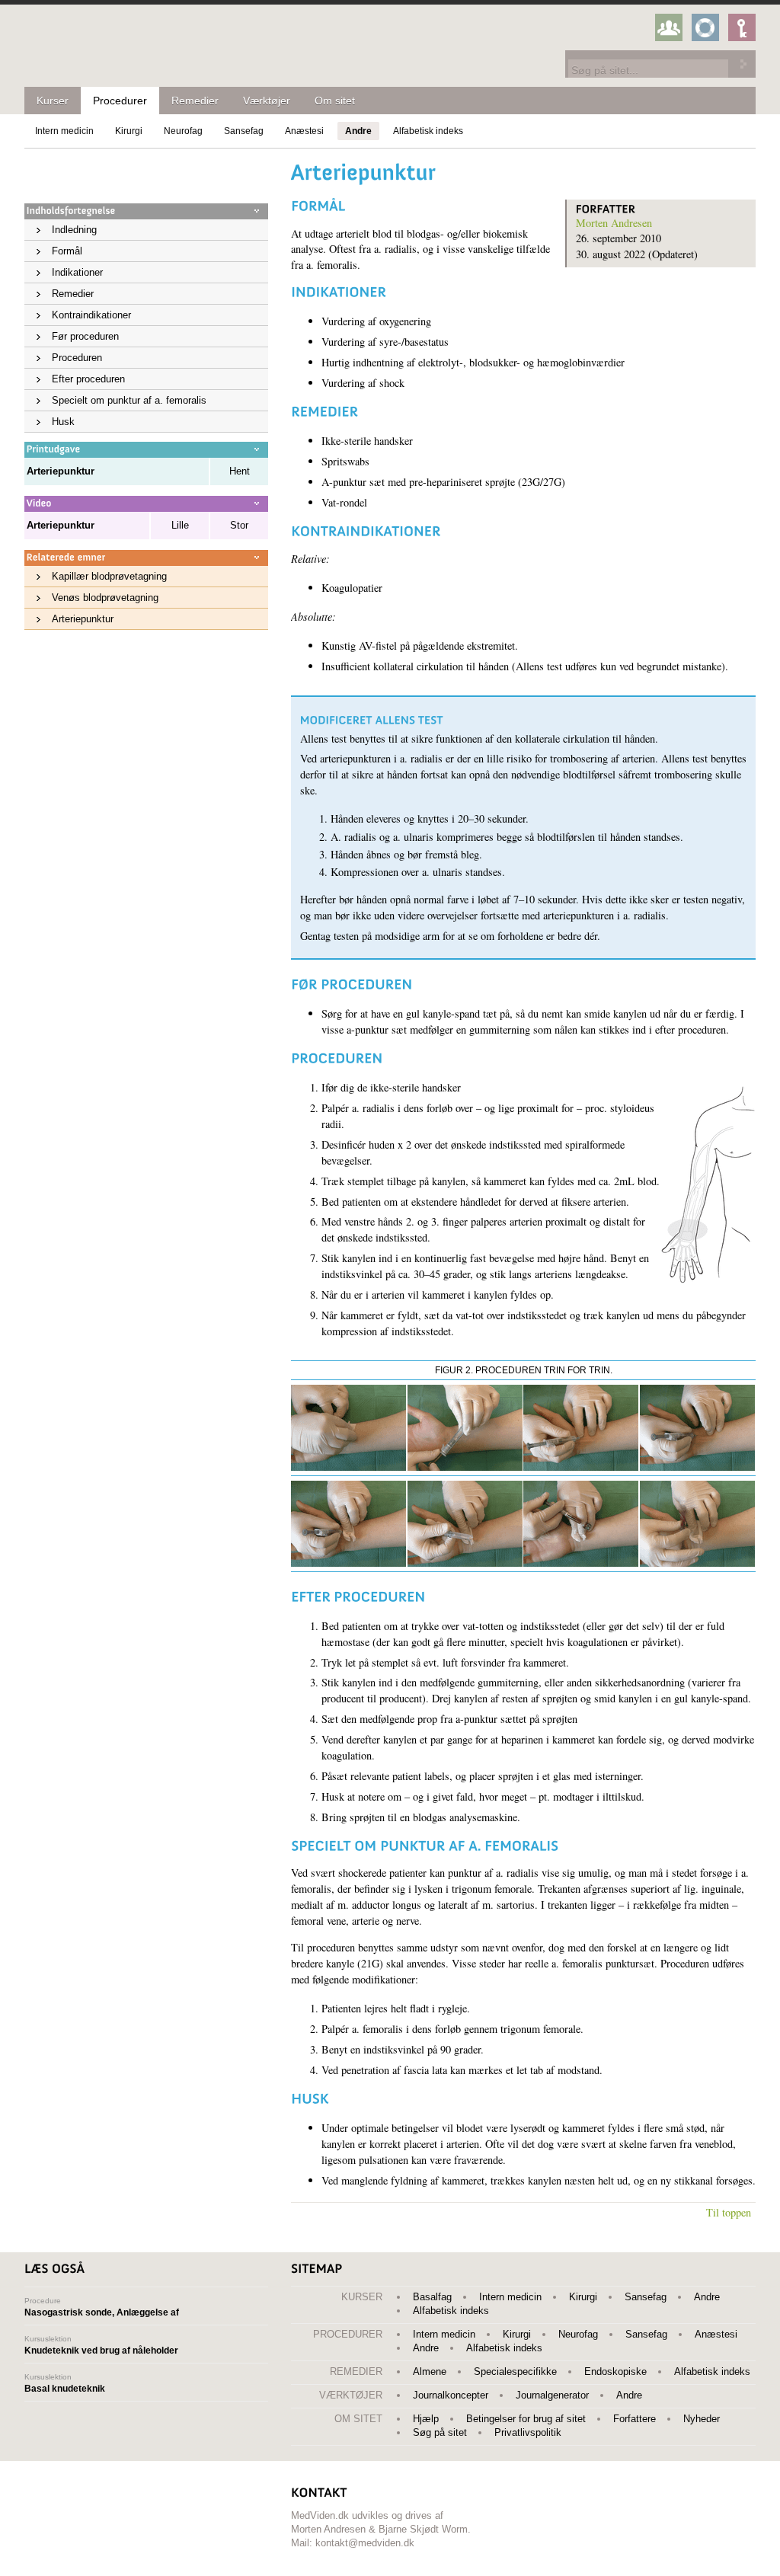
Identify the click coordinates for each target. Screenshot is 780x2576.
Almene (430, 2371)
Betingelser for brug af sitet (526, 2419)
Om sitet (335, 101)
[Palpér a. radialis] (581, 1467)
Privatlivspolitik (528, 2432)
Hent (240, 471)
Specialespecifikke (515, 2371)
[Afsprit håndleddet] (348, 1467)
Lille (180, 525)
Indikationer (77, 272)
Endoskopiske (615, 2371)
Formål (67, 251)
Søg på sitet (440, 2432)
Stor (239, 525)
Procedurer (120, 101)
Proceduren (77, 358)
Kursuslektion (101, 2345)
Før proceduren (85, 336)
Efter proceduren (88, 379)
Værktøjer (267, 101)
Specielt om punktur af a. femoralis (129, 400)
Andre (358, 131)
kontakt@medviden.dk (365, 2543)
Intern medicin (64, 131)
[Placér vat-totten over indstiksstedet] (348, 1563)
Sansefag (244, 131)
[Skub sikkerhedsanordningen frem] (465, 1563)
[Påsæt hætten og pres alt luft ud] (581, 1563)
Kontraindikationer (91, 315)
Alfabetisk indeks (428, 131)
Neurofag (183, 131)
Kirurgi (129, 131)
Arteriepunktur (83, 619)
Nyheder (702, 2419)
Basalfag (432, 2297)
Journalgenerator (552, 2395)
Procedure (102, 2307)
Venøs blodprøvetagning (105, 598)
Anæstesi (304, 131)
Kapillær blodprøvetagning (109, 576)
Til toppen (729, 2212)
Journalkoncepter (451, 2395)
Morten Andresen (614, 223)
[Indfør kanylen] (697, 1467)
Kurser (53, 101)
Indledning (74, 230)
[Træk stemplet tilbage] (465, 1467)
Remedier (195, 101)
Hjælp (426, 2419)
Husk (63, 422)
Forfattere (635, 2419)
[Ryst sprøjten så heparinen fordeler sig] (697, 1563)
